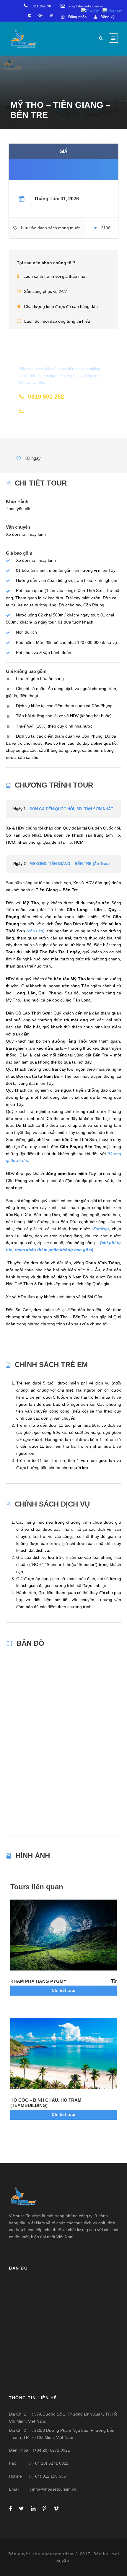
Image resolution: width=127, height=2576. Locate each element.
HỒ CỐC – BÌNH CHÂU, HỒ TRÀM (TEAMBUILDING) (46, 2103)
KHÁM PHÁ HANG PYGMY (38, 1981)
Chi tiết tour (64, 1990)
